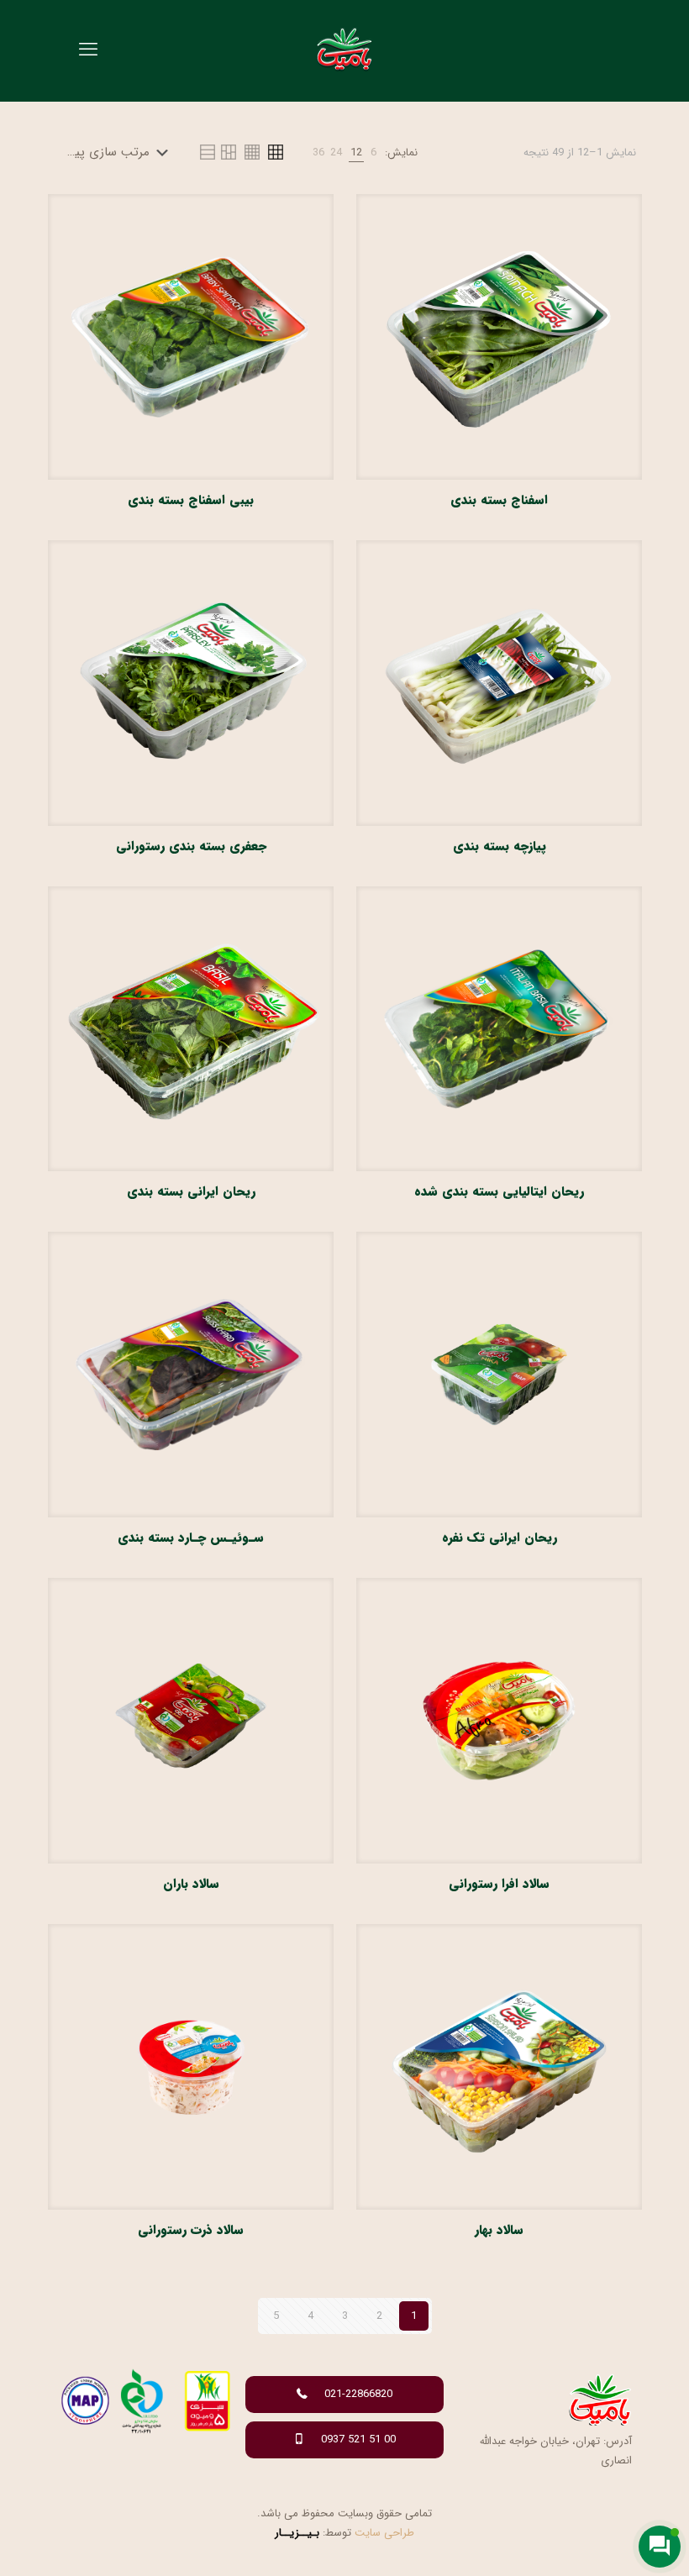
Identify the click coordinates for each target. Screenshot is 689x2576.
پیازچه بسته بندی (500, 846)
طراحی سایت (384, 2533)
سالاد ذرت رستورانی (191, 2230)
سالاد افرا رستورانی (499, 1884)
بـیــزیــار (297, 2533)
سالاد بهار (499, 2230)
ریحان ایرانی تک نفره (500, 1538)
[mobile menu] (88, 50)
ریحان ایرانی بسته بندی (191, 1191)
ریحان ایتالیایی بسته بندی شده (499, 1191)
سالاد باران (191, 1884)
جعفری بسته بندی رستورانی (191, 846)
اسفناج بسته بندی (499, 500)
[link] (373, 152)
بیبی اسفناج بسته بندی (191, 500)
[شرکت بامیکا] (344, 50)
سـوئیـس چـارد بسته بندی (191, 1538)
